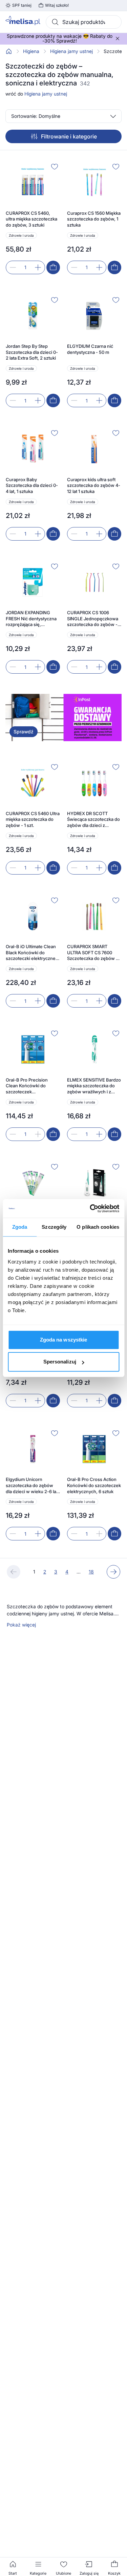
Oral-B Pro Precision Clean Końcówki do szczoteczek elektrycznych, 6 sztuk (29, 1086)
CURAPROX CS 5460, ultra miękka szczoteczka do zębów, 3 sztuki (31, 219)
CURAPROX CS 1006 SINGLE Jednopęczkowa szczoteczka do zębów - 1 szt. (94, 619)
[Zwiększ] (38, 267)
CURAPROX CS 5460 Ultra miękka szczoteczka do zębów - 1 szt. (33, 819)
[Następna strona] (113, 1572)
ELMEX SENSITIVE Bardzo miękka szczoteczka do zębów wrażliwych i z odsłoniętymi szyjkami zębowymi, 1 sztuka (94, 1086)
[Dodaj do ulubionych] (55, 166)
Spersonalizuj (60, 1362)
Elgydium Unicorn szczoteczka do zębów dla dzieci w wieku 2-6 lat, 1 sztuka (32, 1486)
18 (91, 1572)
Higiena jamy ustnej (71, 51)
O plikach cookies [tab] (98, 1227)
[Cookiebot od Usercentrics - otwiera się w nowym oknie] (90, 1208)
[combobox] (84, 22)
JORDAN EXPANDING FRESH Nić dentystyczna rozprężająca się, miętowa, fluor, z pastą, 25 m (33, 619)
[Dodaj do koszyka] (53, 267)
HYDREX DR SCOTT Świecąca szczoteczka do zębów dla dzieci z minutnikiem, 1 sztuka (93, 820)
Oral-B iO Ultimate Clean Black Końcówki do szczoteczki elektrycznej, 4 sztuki (32, 953)
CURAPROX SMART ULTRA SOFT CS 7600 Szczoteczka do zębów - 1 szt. (94, 953)
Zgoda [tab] (20, 1227)
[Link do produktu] (33, 218)
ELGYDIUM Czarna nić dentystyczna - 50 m (90, 349)
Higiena (31, 51)
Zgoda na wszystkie (64, 1340)
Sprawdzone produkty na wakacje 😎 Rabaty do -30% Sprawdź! (60, 38)
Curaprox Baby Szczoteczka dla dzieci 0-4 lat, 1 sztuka (32, 485)
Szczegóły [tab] (54, 1227)
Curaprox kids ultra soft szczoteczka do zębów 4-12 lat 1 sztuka (94, 485)
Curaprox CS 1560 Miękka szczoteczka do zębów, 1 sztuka (94, 219)
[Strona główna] (9, 51)
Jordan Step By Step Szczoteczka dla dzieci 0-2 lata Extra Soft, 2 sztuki (32, 352)
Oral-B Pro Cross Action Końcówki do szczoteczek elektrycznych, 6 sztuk (94, 1485)
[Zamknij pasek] (118, 38)
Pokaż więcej (21, 1625)
